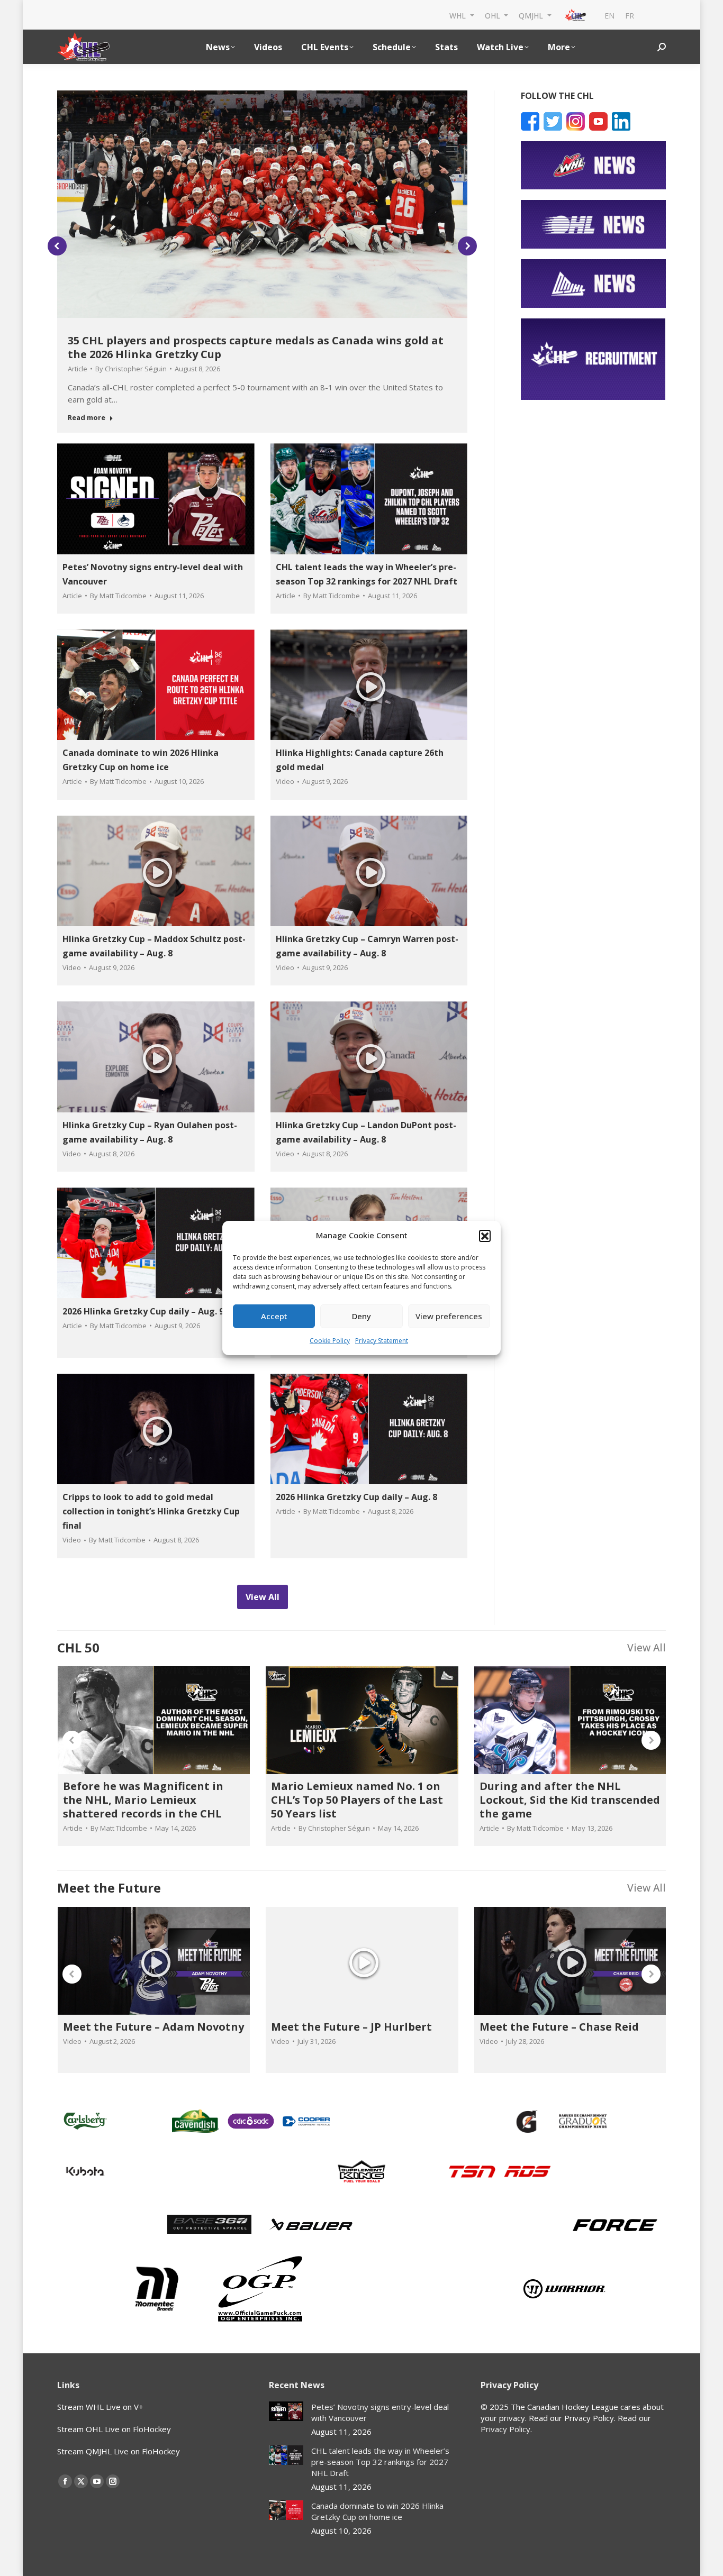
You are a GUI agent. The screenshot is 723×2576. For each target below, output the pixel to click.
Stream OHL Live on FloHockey (114, 2429)
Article (78, 369)
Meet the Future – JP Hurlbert (351, 2027)
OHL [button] (494, 15)
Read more (87, 418)
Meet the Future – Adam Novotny (153, 2027)
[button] (485, 1236)
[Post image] (286, 2411)
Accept (274, 1316)
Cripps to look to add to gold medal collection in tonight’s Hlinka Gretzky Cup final (151, 1511)
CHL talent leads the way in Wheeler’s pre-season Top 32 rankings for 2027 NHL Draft (380, 2462)
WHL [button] (459, 15)
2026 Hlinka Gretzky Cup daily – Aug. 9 (143, 1311)
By (131, 369)
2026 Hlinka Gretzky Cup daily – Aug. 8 (356, 1497)
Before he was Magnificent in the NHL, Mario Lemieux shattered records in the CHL (143, 1800)
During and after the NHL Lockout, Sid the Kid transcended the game (570, 1800)
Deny (361, 1316)
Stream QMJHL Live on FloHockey (119, 2451)
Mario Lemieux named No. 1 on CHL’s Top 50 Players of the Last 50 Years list (357, 1800)
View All (647, 1647)
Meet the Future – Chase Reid (559, 2027)
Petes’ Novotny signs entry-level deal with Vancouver (380, 2412)
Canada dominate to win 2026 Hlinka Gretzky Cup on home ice (377, 2511)
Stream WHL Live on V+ (100, 2407)
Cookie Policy (330, 1341)
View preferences (449, 1316)
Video (285, 781)
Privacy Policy (505, 2429)
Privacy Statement (382, 1341)
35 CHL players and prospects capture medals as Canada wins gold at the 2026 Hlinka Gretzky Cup (256, 347)
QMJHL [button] (532, 15)
